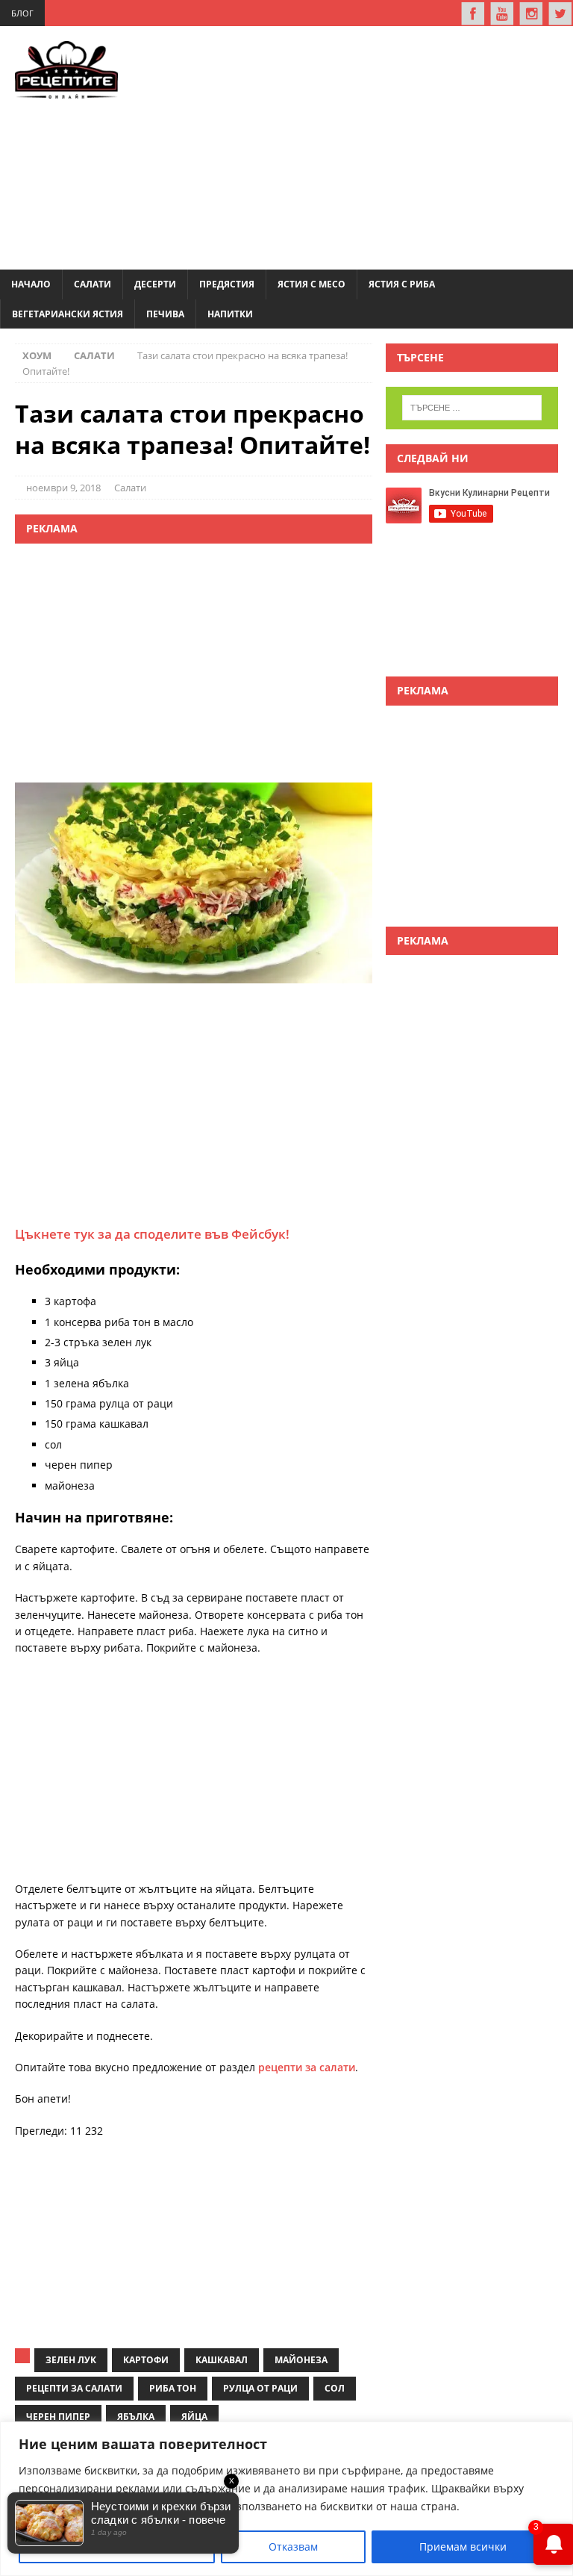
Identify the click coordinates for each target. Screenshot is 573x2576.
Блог (22, 13)
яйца (194, 2417)
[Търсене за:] (472, 408)
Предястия (227, 284)
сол (335, 2388)
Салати (93, 284)
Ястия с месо (311, 284)
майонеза (301, 2360)
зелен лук (71, 2360)
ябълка (136, 2417)
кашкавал (222, 2360)
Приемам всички (463, 2547)
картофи (146, 2360)
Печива (165, 314)
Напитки (230, 314)
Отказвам (293, 2547)
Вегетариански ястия (68, 314)
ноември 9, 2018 (63, 488)
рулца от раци (260, 2388)
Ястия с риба (402, 284)
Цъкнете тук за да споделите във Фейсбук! (152, 1234)
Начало (31, 284)
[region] (286, 2499)
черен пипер (58, 2417)
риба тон (173, 2388)
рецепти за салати (307, 2067)
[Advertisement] (367, 146)
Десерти (155, 284)
